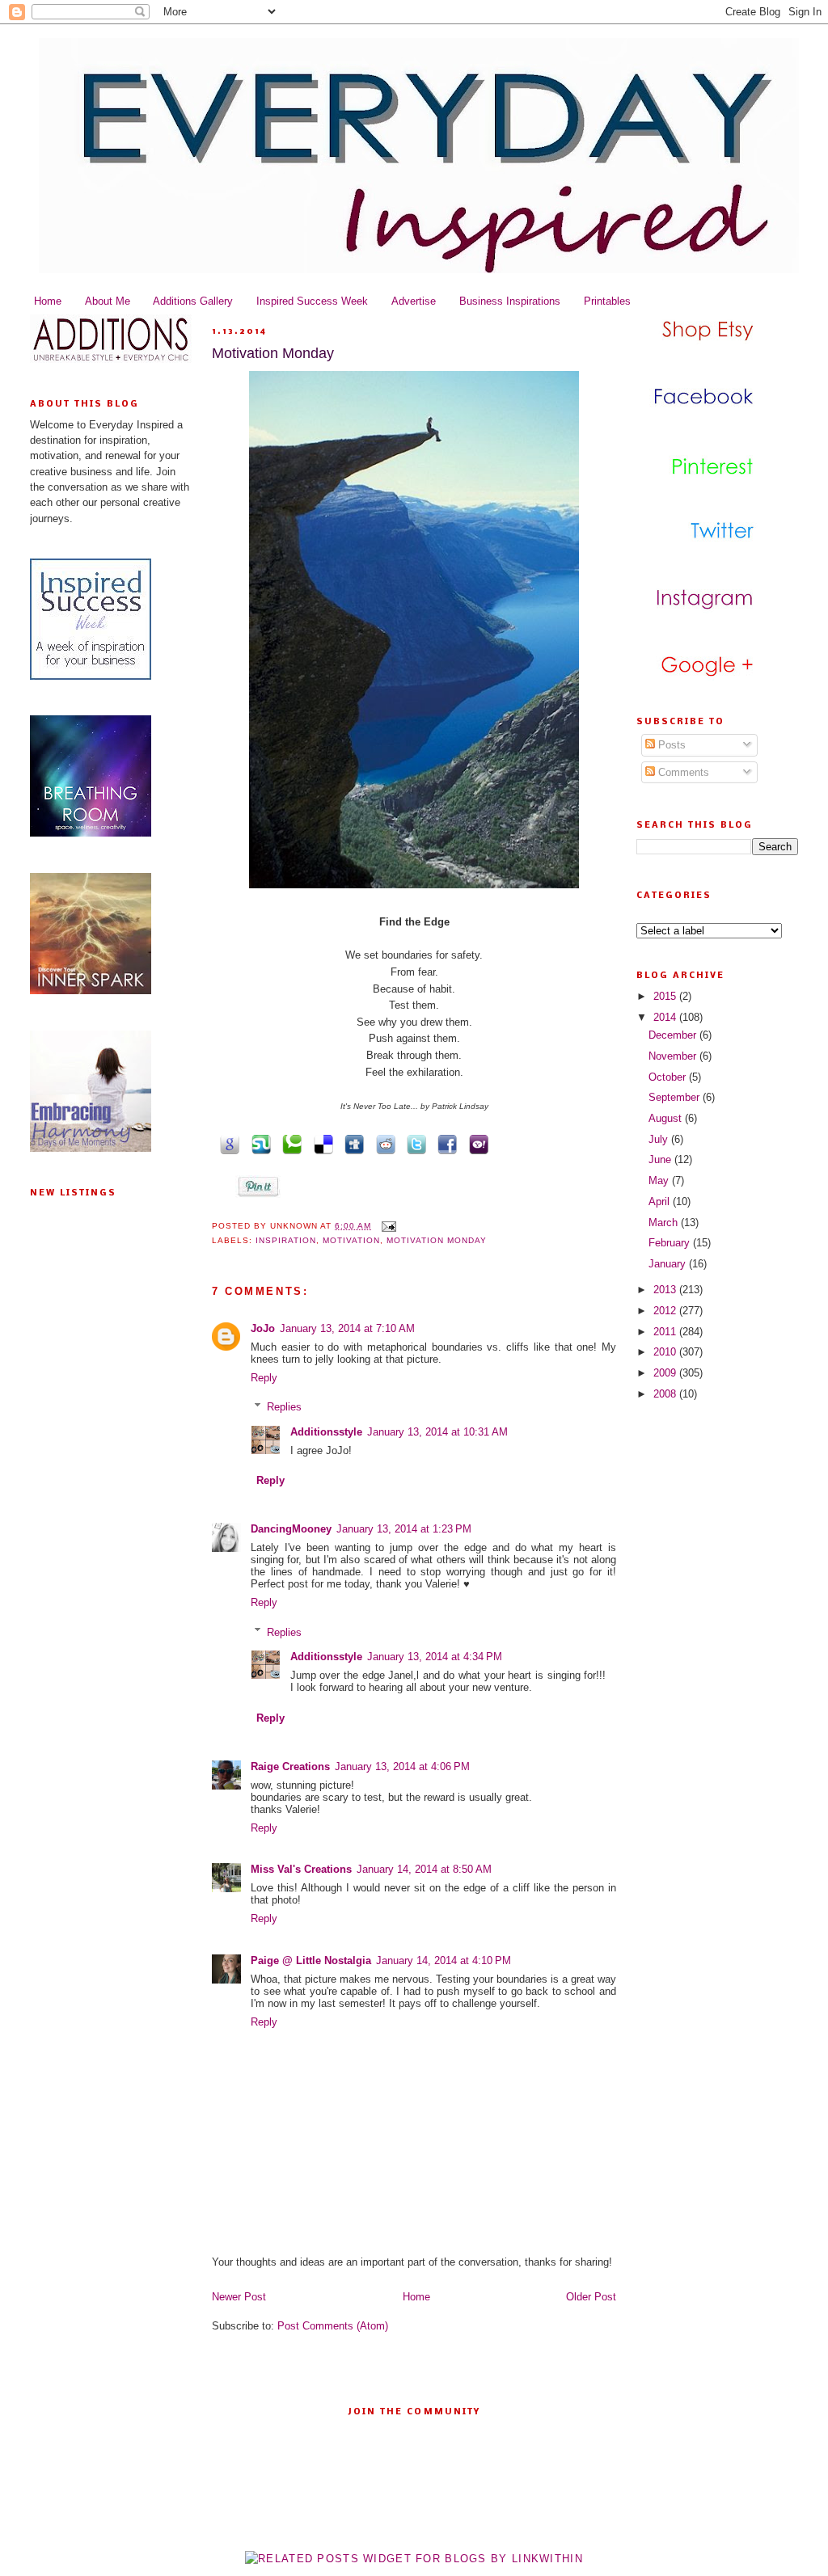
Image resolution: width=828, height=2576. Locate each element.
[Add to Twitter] (414, 1143)
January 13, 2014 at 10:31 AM (437, 1432)
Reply (264, 1378)
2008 (666, 1394)
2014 (666, 1017)
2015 (666, 996)
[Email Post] (387, 1226)
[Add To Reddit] (382, 1143)
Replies (284, 1407)
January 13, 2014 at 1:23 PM (404, 1529)
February (671, 1243)
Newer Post (239, 2297)
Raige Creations (290, 1767)
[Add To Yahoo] (475, 1143)
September (676, 1097)
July (660, 1139)
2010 (666, 1352)
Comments (682, 772)
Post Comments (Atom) (333, 2326)
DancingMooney (291, 1529)
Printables (607, 301)
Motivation (351, 1240)
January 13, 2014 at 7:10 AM (347, 1328)
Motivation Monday (273, 353)
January (669, 1264)
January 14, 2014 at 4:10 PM (444, 1960)
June (661, 1159)
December (674, 1035)
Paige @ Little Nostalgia (311, 1960)
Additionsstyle (326, 1432)
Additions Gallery (193, 301)
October (669, 1077)
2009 (666, 1373)
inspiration (286, 1240)
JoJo (263, 1328)
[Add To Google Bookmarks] (227, 1143)
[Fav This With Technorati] (289, 1143)
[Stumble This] (258, 1143)
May (660, 1180)
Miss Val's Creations (301, 1869)
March (665, 1223)
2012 (666, 1311)
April (661, 1202)
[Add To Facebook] (445, 1143)
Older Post (591, 2297)
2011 (666, 1332)
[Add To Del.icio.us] (320, 1143)
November (674, 1056)
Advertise (414, 301)
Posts (670, 745)
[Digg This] (352, 1143)
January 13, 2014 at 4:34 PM (435, 1657)
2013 (666, 1290)
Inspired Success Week (312, 301)
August (667, 1118)
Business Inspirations (510, 301)
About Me (108, 301)
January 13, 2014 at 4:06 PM (402, 1767)
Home (48, 301)
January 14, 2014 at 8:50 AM (424, 1869)
